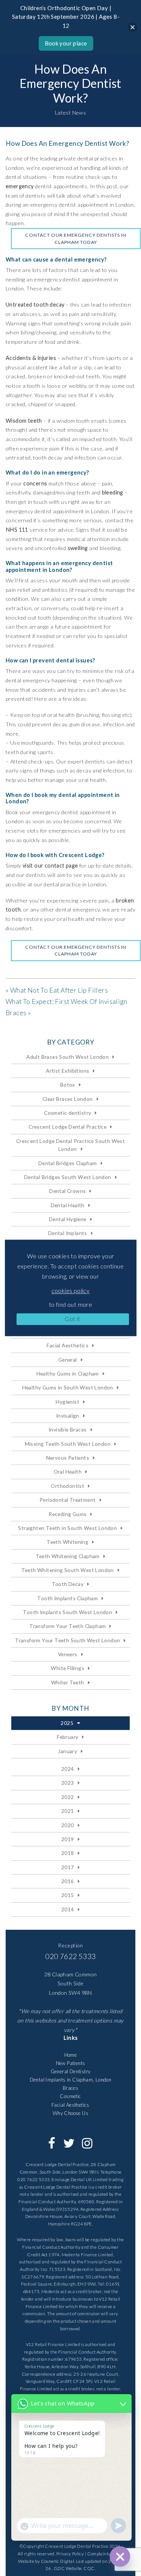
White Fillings (67, 1668)
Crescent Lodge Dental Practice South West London (70, 1145)
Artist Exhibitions (67, 1071)
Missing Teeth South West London (68, 1444)
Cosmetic (70, 2096)
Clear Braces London (68, 1099)
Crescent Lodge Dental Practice (67, 1127)
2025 (67, 1723)
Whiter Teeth (68, 1682)
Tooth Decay (68, 1584)
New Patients (71, 2063)
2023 (68, 1783)
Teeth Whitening (67, 1542)
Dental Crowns (67, 1191)
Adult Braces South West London (67, 1057)
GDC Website (68, 2568)
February (67, 1737)
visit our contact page (50, 865)
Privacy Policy (70, 2554)
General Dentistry (71, 2071)
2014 (68, 1909)
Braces (70, 2088)
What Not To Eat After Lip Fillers (59, 990)
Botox (68, 1085)
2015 (68, 1895)
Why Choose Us (70, 2113)
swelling (78, 548)
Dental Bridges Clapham (68, 1163)
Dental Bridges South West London (68, 1177)
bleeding (113, 492)
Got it (72, 1319)
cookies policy (71, 1290)
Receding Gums (67, 1514)
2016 (68, 1881)
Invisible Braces (67, 1429)
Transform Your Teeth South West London (67, 1640)
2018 (68, 1853)
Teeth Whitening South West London (68, 1570)
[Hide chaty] (120, 2556)
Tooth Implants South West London (67, 1612)
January (67, 1751)
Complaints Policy (105, 2554)
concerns (35, 483)
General (68, 1360)
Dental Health (68, 1205)
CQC (89, 2568)
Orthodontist (67, 1486)
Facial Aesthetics (67, 1345)
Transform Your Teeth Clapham (67, 1626)
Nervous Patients (68, 1458)
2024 (68, 1769)
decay (57, 305)
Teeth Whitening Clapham (68, 1556)
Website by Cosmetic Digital (46, 2561)
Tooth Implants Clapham (67, 1598)
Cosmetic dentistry (67, 1113)
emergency (20, 186)
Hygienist (67, 1402)
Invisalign (68, 1416)
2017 (68, 1867)
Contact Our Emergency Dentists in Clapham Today (76, 238)
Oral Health (68, 1472)
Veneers (68, 1654)
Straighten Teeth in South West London (67, 1528)
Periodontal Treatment (67, 1500)
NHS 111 (17, 530)
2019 (68, 1839)
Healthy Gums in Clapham (68, 1373)
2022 (68, 1797)
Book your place (66, 43)
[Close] (133, 27)
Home (71, 2055)
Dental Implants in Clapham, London (71, 2080)
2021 (68, 1811)
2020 (68, 1825)
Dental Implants (68, 1233)
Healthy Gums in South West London (68, 1387)
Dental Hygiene (68, 1219)
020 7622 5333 (70, 1956)
